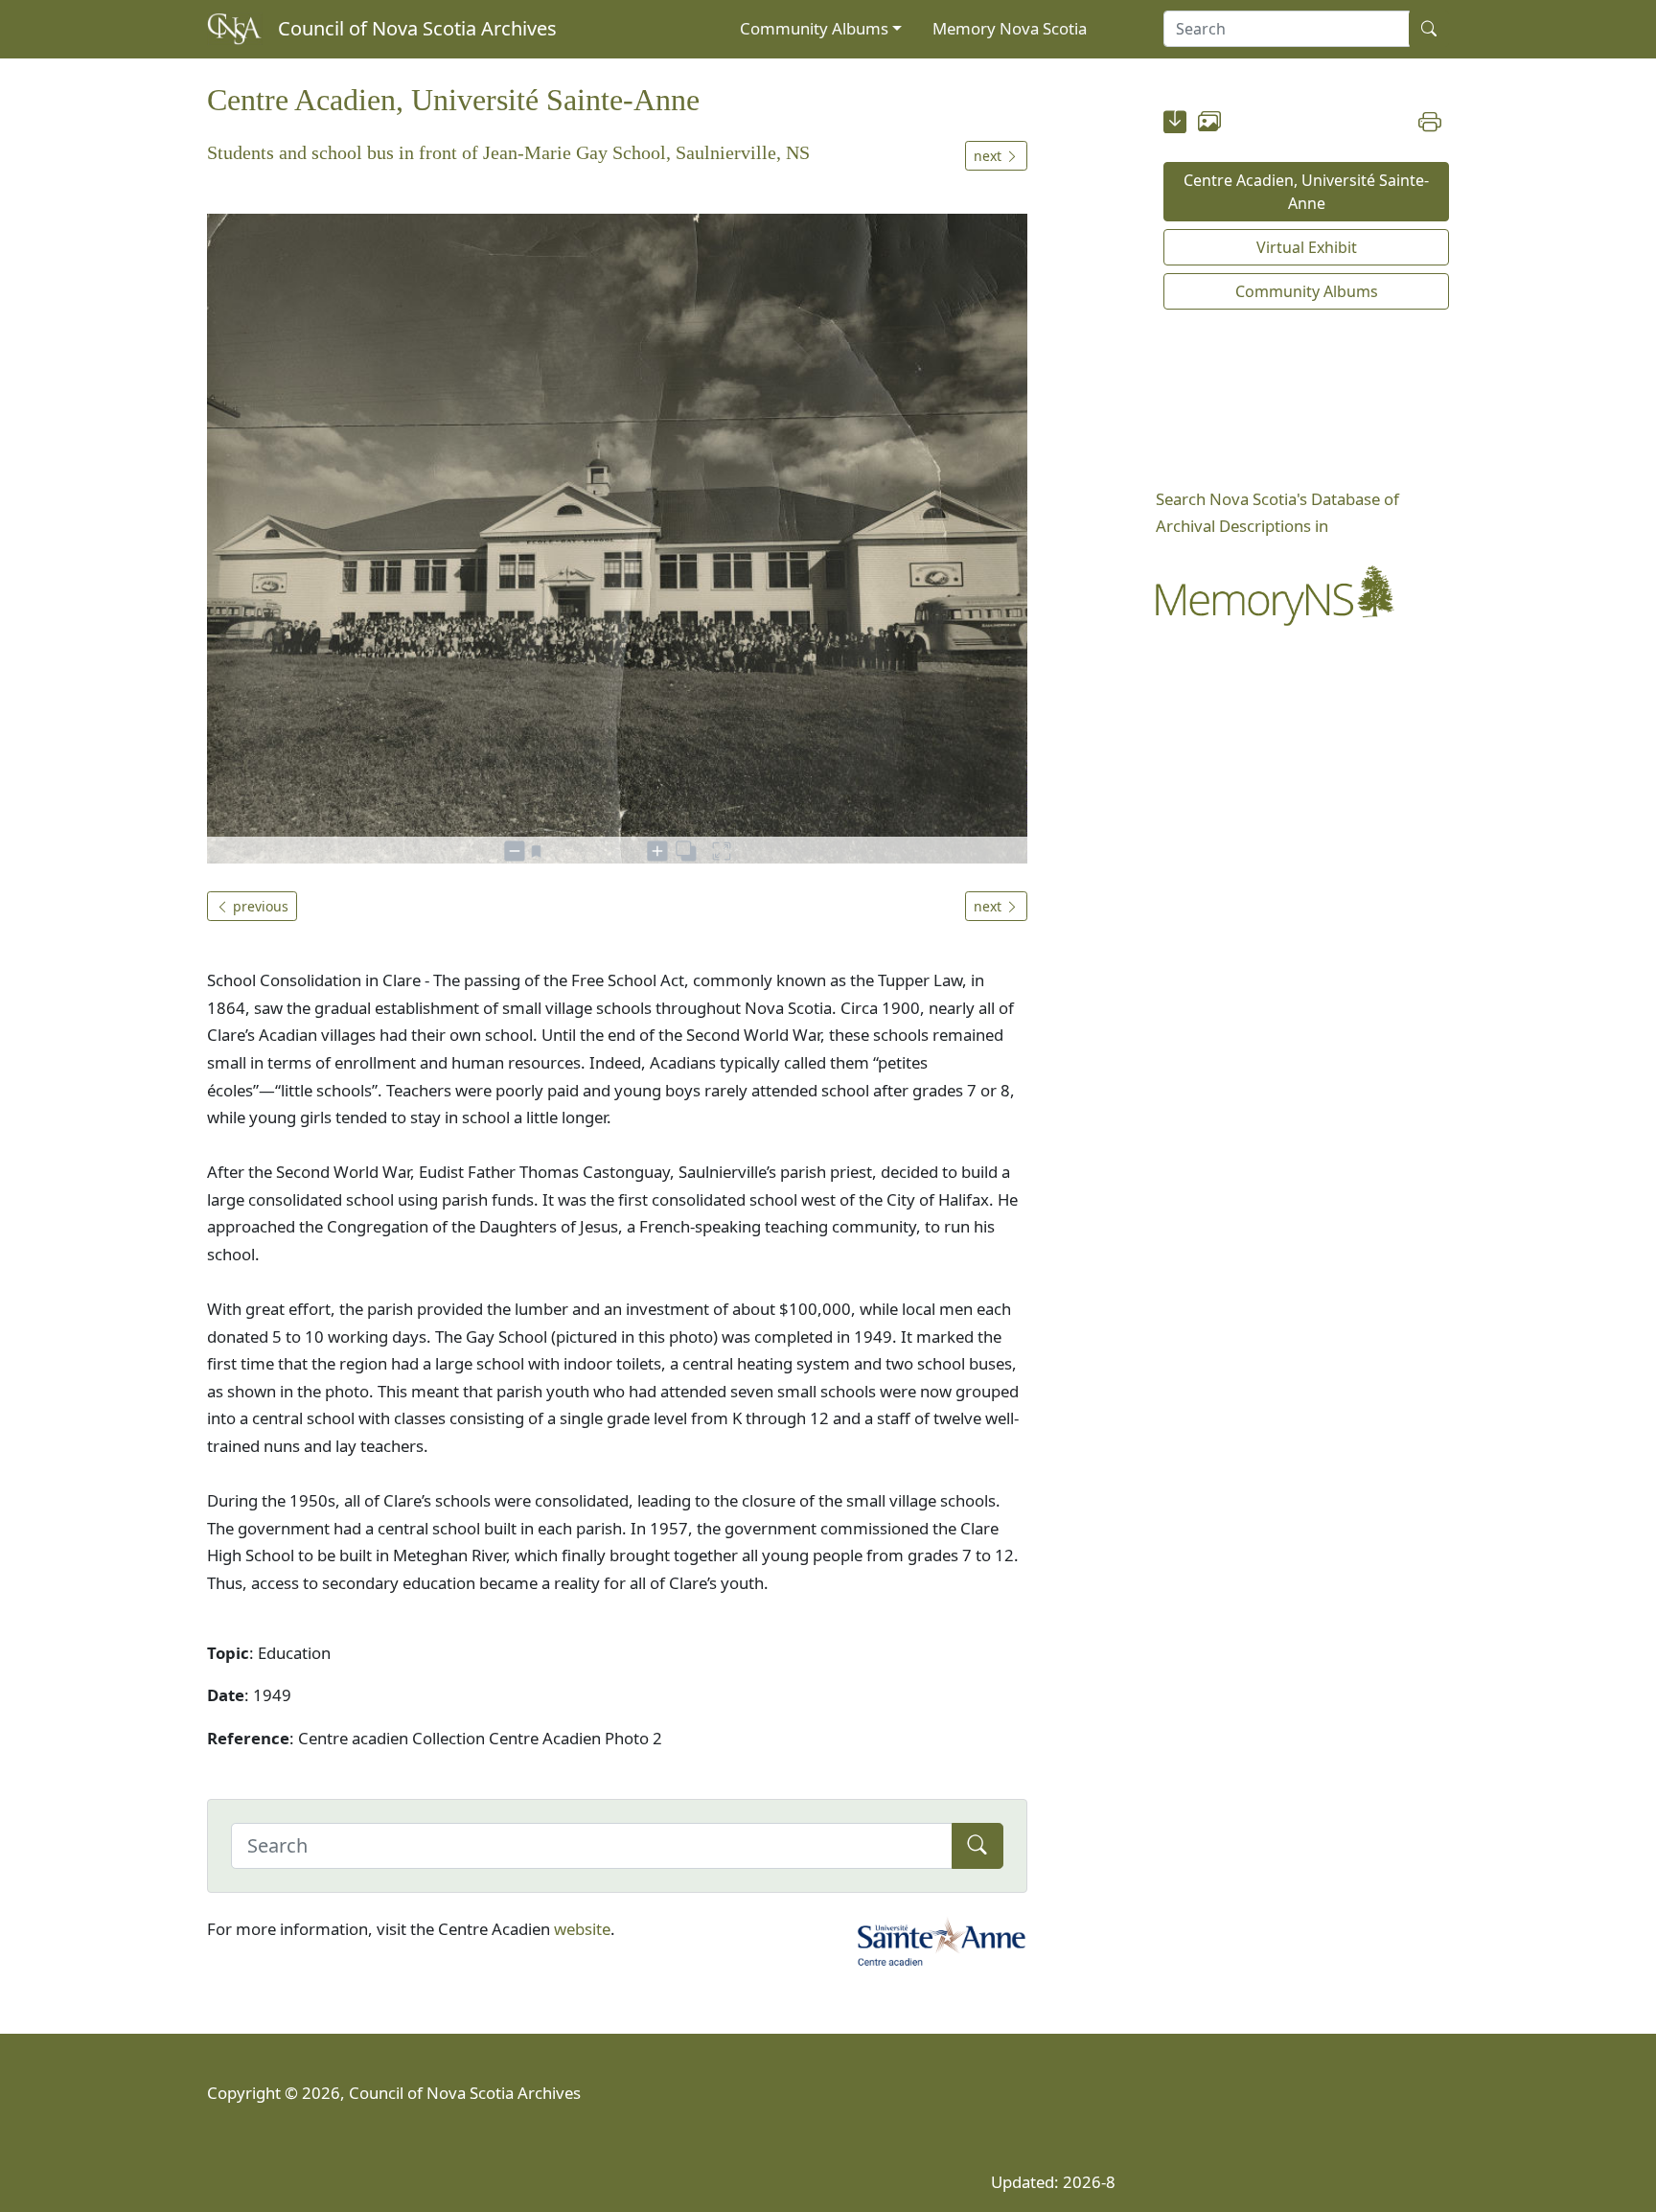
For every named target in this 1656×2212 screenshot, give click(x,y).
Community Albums (814, 28)
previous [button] (259, 906)
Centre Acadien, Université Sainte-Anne (1306, 192)
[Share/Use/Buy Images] (1209, 125)
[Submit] (977, 1846)
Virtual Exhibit (1307, 247)
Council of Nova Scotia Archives (417, 28)
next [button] (989, 156)
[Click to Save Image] (1175, 125)
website (582, 1929)
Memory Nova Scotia (1010, 28)
